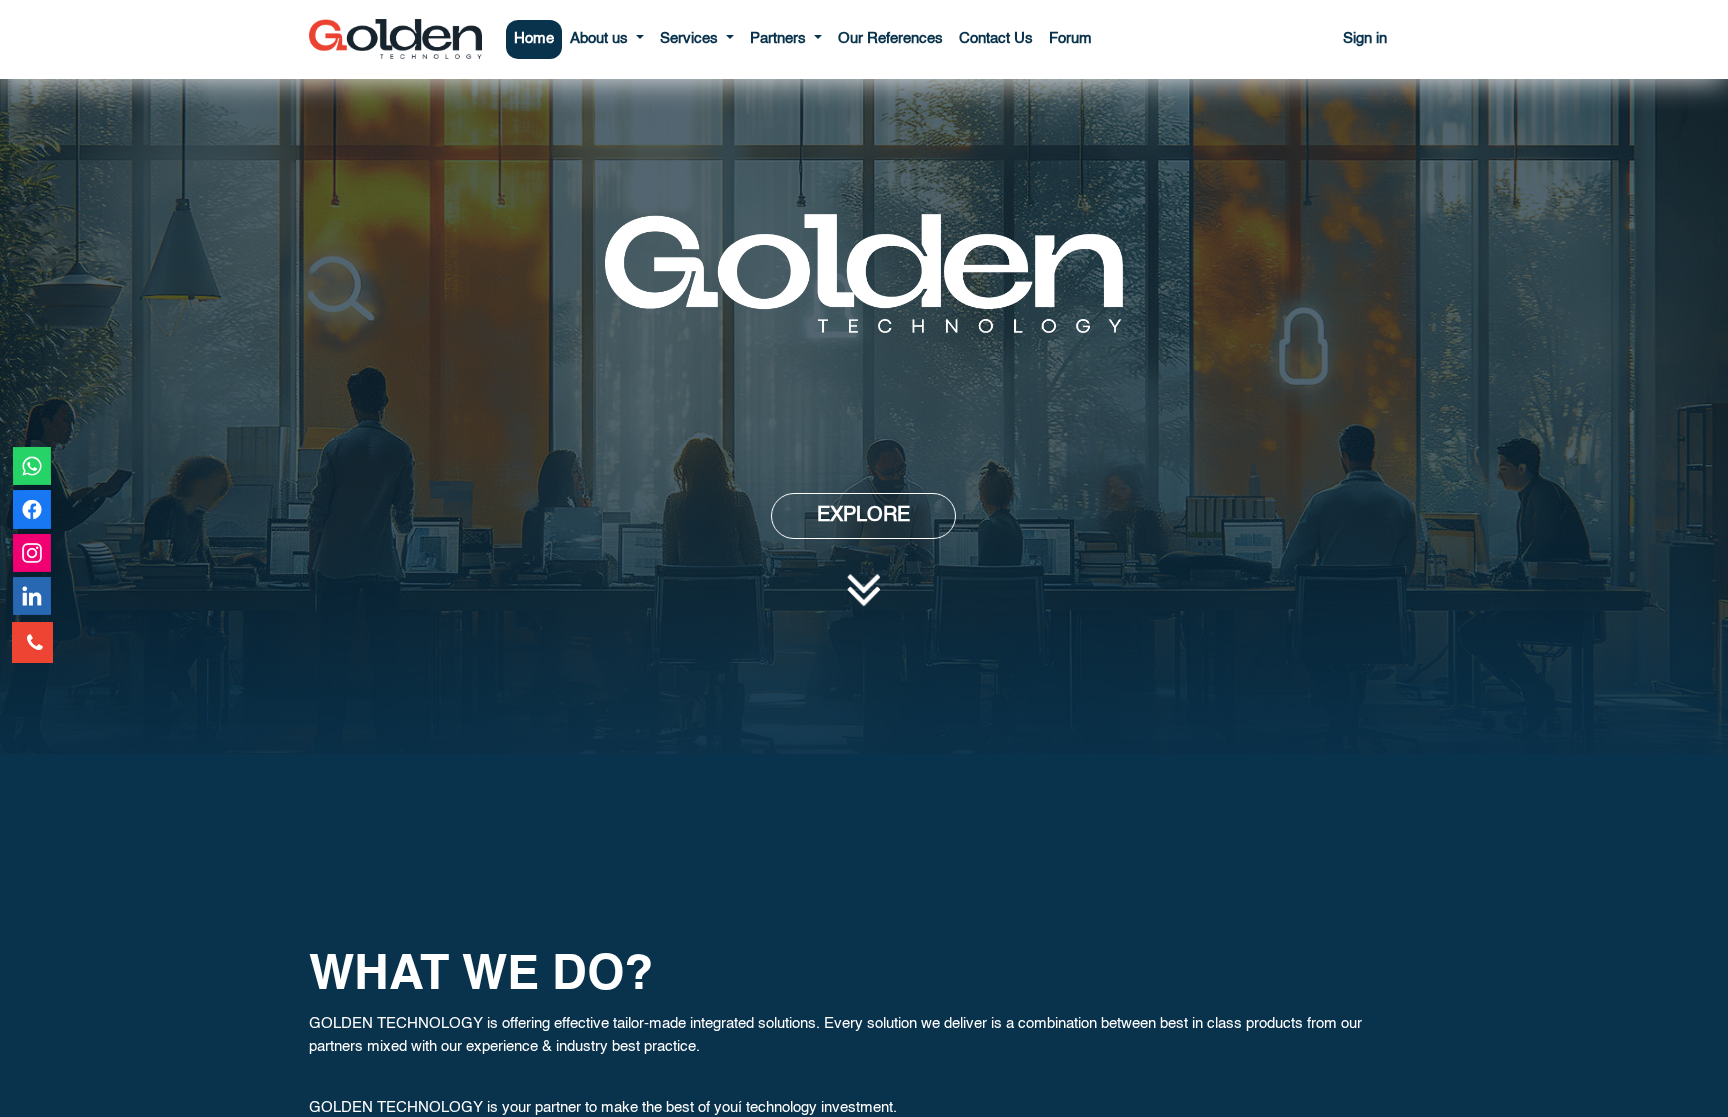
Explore (863, 516)
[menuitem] (534, 39)
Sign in (1365, 38)
